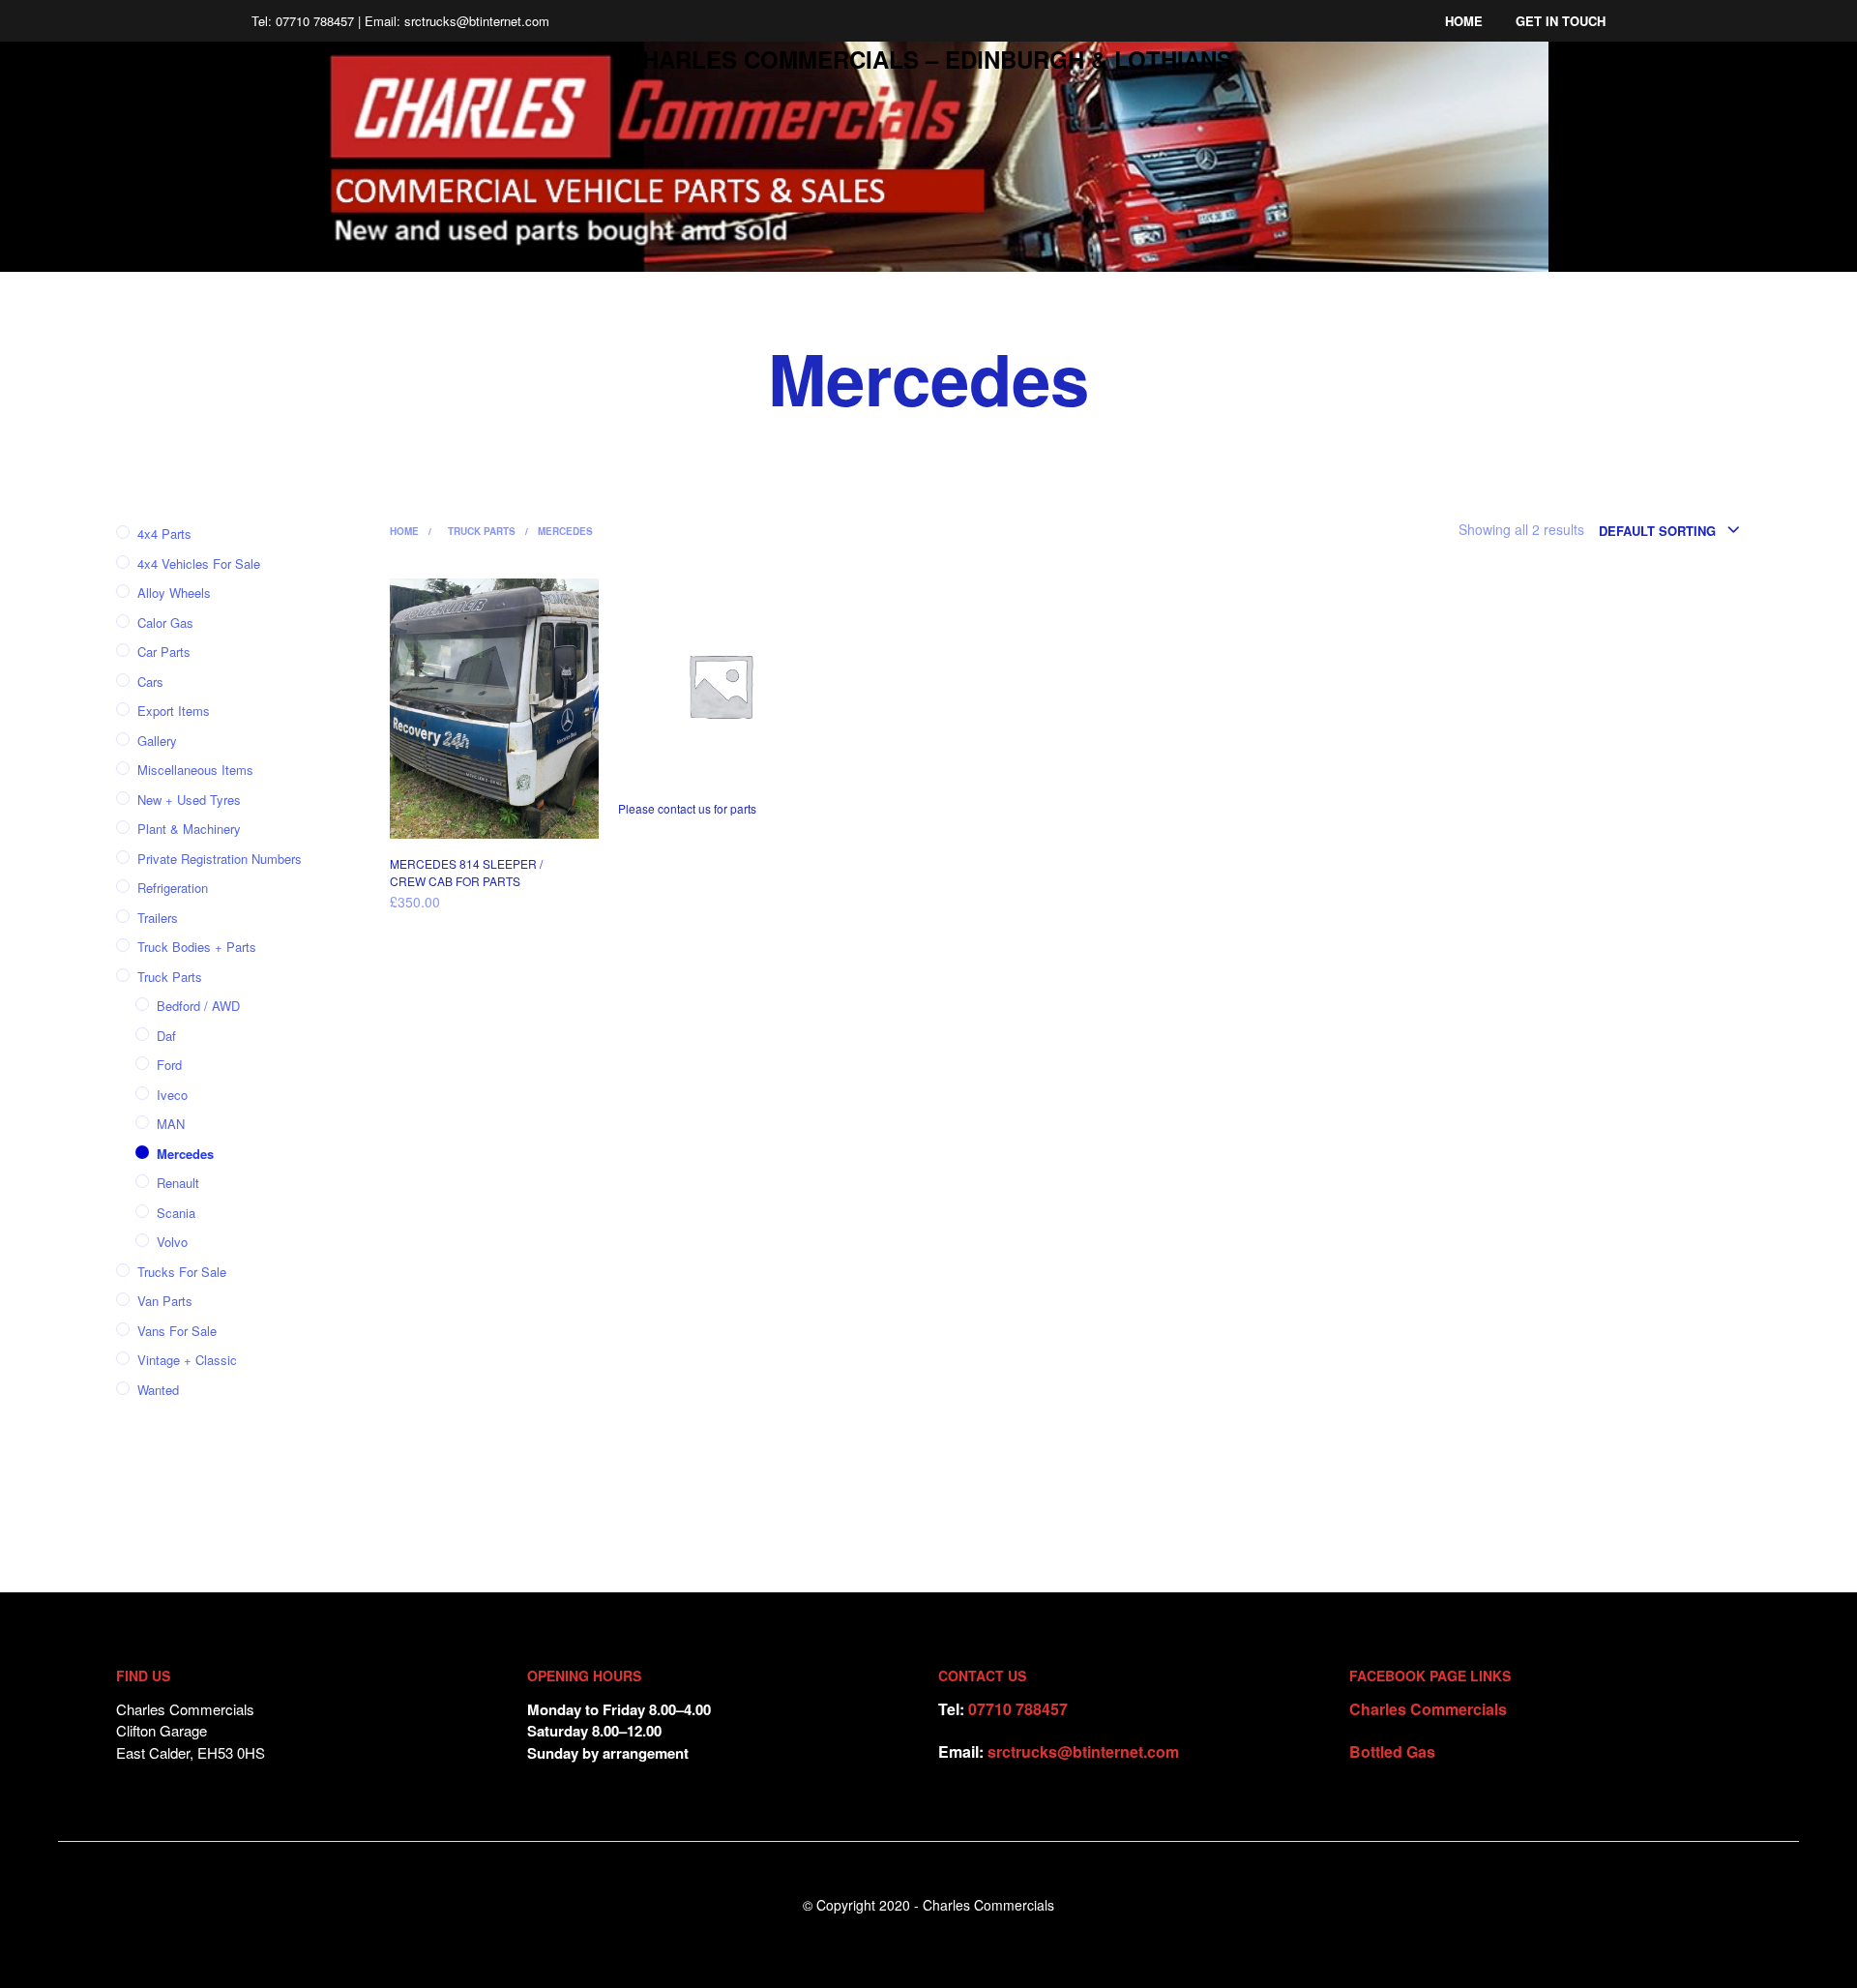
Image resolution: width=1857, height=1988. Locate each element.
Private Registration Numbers (220, 859)
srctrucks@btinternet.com (1083, 1751)
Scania (176, 1213)
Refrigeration (173, 888)
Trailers (158, 918)
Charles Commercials (1428, 1709)
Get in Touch (1561, 21)
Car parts (164, 652)
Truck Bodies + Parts (197, 947)
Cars (150, 682)
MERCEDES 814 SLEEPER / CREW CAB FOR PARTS (466, 872)
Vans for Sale (177, 1331)
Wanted (158, 1390)
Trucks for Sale (182, 1272)
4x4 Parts (164, 534)
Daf (166, 1036)
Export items (174, 711)
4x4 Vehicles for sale (199, 564)
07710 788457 (1018, 1709)
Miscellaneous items (195, 770)
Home (1464, 21)
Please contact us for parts (687, 808)
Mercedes (185, 1154)
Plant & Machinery (189, 829)
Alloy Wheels (174, 593)
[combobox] (1670, 531)
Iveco (172, 1095)
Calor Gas (165, 623)
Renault (178, 1183)
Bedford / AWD (198, 1006)
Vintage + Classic (187, 1360)
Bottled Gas (1392, 1751)
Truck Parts (170, 977)
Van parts (165, 1301)
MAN (171, 1124)
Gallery (157, 741)
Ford (169, 1065)
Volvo (172, 1242)
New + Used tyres (189, 800)
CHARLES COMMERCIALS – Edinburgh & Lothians (929, 59)
